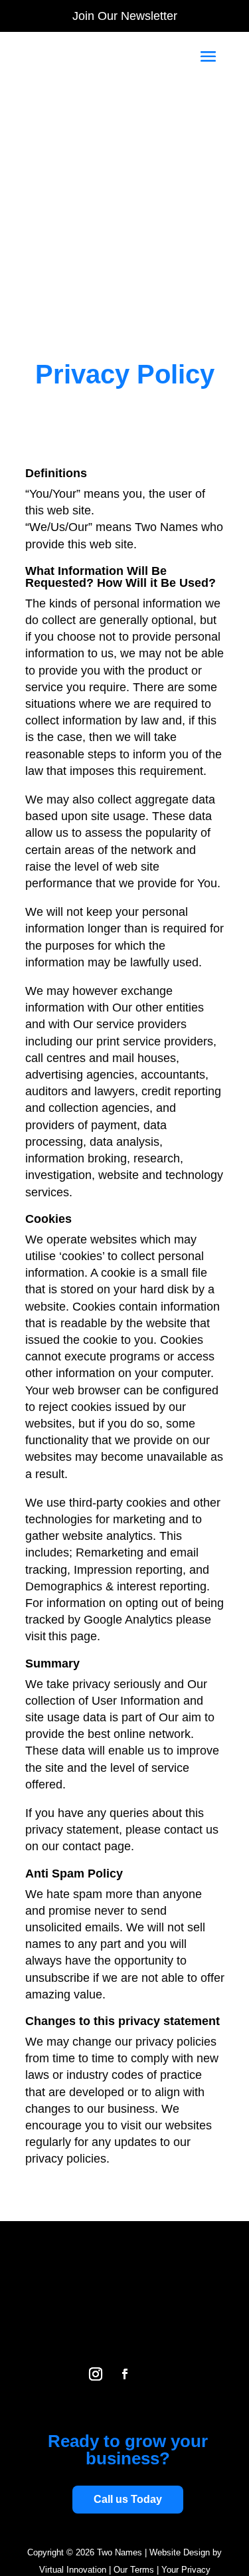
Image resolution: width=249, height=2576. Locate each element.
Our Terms (134, 2570)
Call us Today (128, 2499)
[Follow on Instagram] (96, 2374)
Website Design (180, 2552)
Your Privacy (186, 2570)
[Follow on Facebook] (125, 2374)
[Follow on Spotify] (154, 2374)
